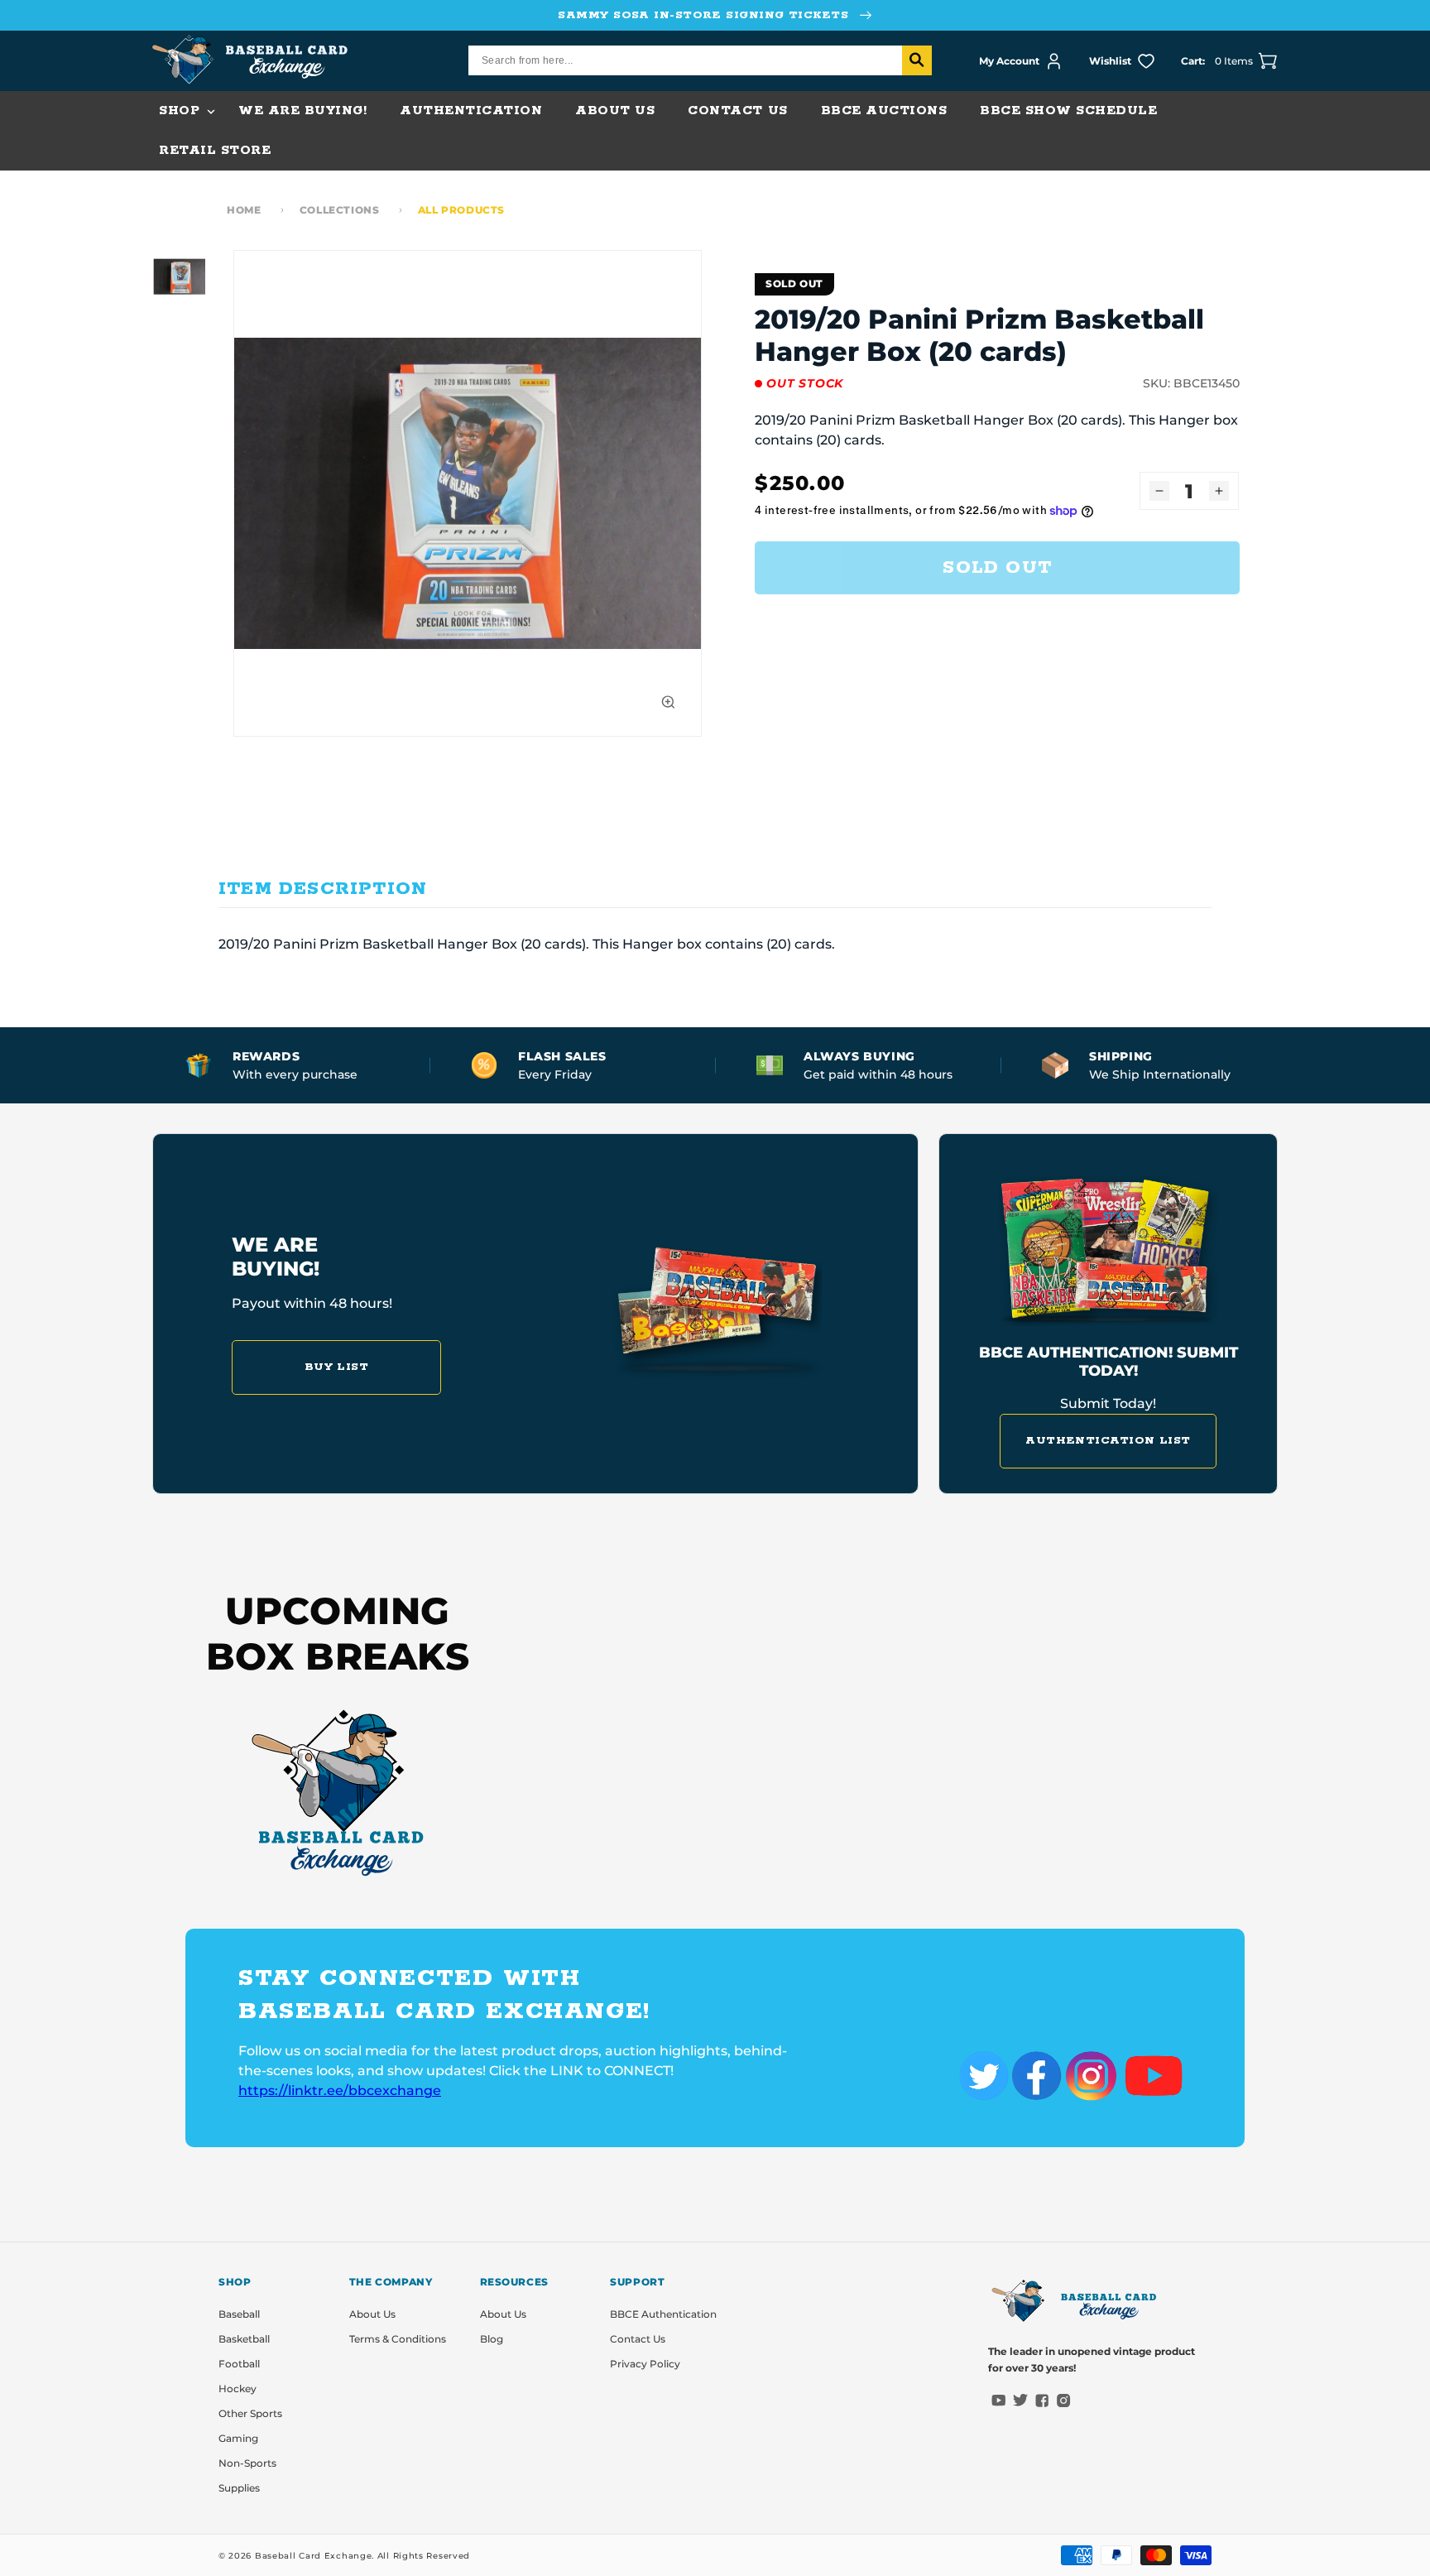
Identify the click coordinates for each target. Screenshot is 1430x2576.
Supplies (239, 2488)
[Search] (917, 60)
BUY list (337, 1367)
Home (244, 210)
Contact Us (638, 2339)
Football (239, 2364)
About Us (372, 2314)
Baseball (239, 2314)
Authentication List (1108, 1441)
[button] (182, 111)
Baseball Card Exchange (313, 2556)
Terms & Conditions (398, 2339)
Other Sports (250, 2413)
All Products (461, 210)
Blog (492, 2339)
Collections (340, 210)
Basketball (244, 2339)
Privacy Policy (645, 2364)
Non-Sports (247, 2463)
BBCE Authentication (663, 2314)
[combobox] (700, 60)
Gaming (238, 2438)
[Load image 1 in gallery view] (179, 276)
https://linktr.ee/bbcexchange (340, 2091)
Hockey (238, 2389)
